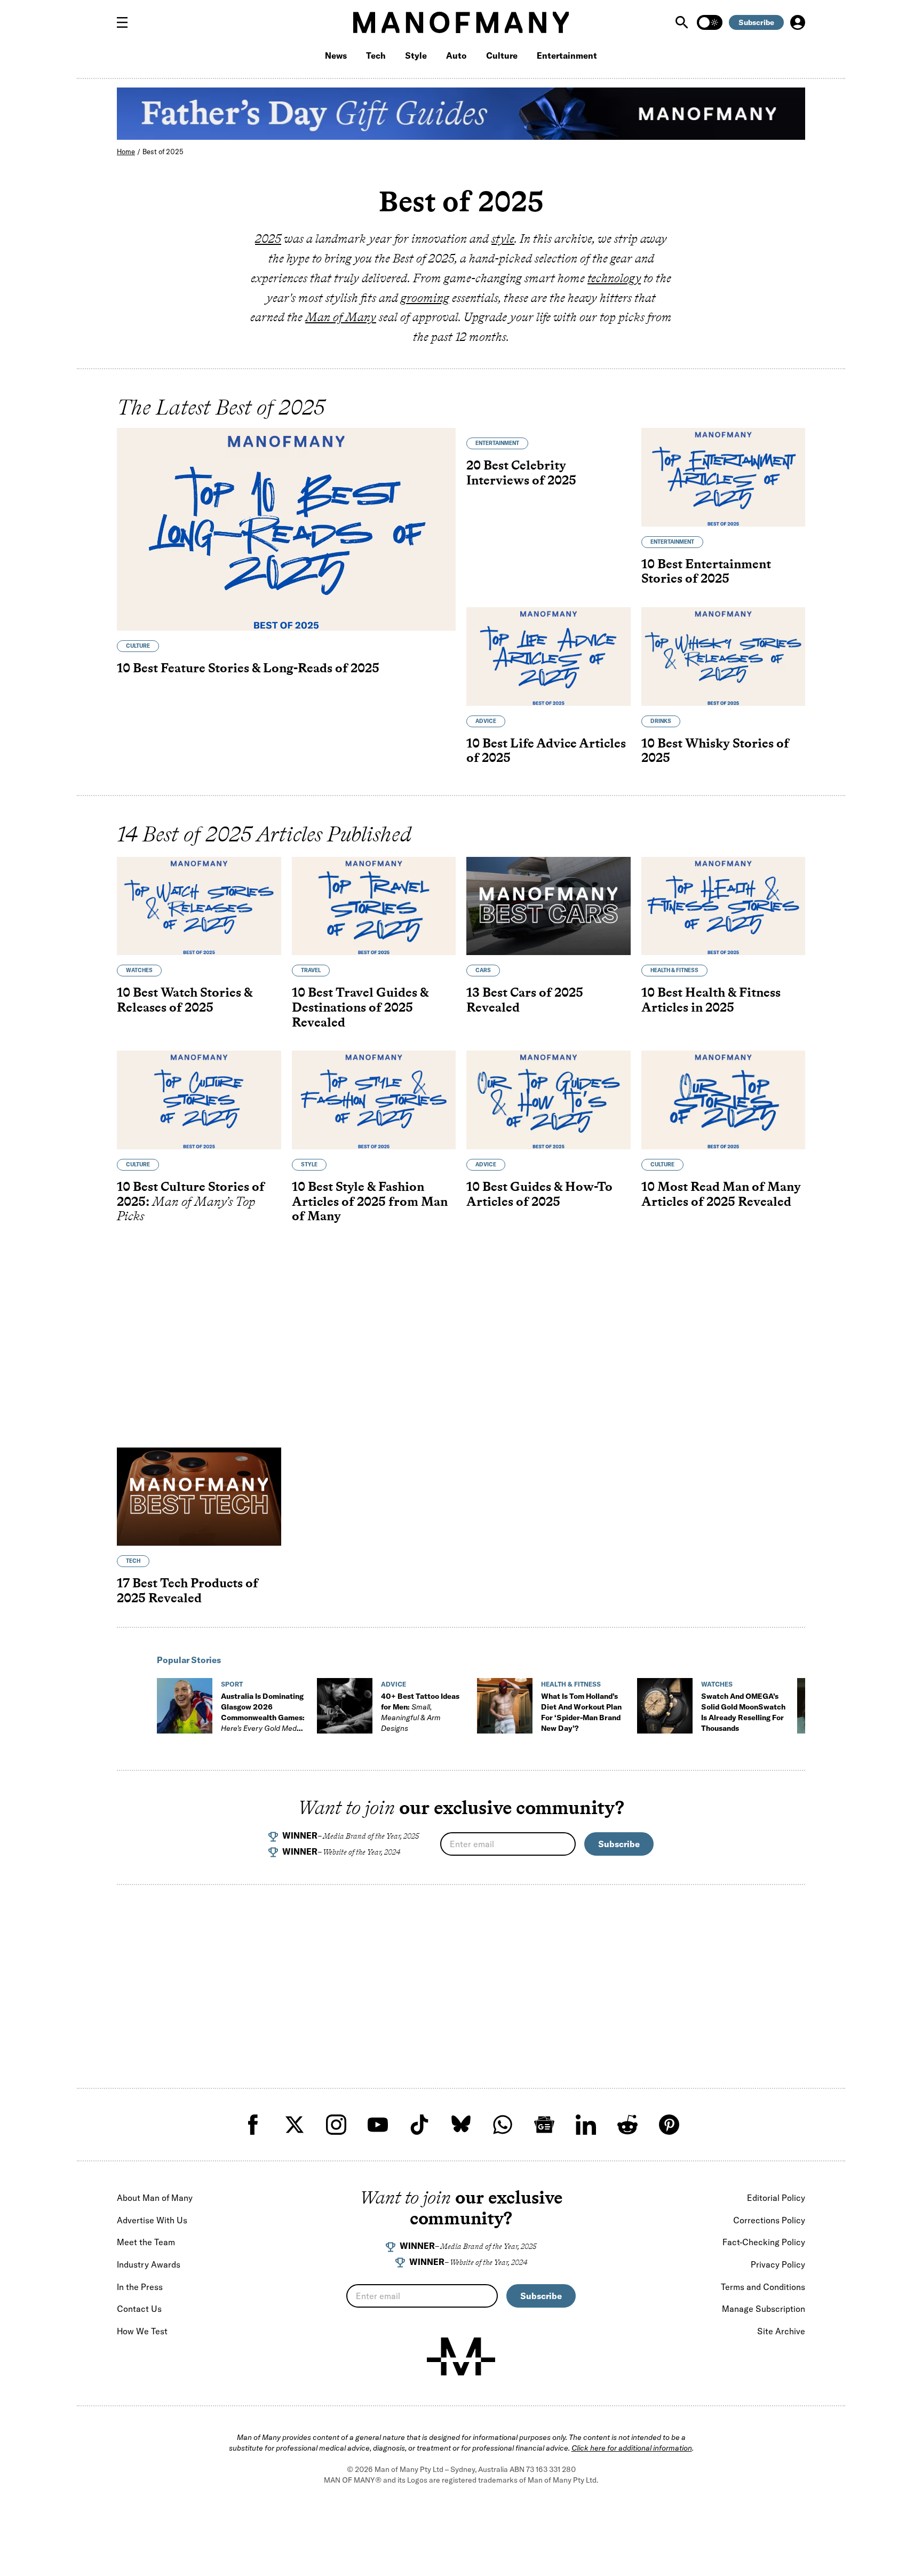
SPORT (232, 1684)
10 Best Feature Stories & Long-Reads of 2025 (248, 668)
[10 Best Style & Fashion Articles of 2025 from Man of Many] (374, 1100)
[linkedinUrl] (586, 2125)
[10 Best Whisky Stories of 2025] (724, 657)
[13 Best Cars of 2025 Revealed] (549, 906)
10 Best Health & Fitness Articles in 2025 (711, 1000)
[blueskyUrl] (461, 2125)
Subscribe (756, 22)
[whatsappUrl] (503, 2125)
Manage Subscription (764, 2309)
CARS (483, 970)
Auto (456, 55)
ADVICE (486, 721)
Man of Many (341, 317)
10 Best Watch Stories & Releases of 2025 (185, 1000)
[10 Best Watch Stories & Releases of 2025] (199, 906)
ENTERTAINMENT (497, 443)
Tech (376, 55)
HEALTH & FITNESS (674, 970)
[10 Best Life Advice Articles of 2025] (549, 657)
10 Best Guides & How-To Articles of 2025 (539, 1194)
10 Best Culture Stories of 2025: (191, 1201)
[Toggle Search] (683, 22)
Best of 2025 (163, 152)
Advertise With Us (152, 2220)
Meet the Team (146, 2242)
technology (614, 278)
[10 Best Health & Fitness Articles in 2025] (724, 906)
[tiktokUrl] (419, 2125)
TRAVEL (311, 970)
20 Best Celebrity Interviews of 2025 (521, 472)
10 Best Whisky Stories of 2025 (715, 750)
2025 (268, 238)
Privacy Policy (778, 2264)
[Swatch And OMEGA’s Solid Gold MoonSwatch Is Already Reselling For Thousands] (665, 1706)
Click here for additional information (632, 2448)
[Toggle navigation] (126, 22)
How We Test (142, 2331)
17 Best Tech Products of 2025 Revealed (188, 1590)
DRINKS (661, 721)
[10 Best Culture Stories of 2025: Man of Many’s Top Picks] (199, 1100)
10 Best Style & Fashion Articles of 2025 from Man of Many (370, 1201)
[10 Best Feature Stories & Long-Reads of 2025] (286, 529)
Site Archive (781, 2331)
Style (416, 55)
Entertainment (567, 55)
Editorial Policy (776, 2198)
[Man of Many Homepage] (461, 22)
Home (126, 152)
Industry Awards (149, 2264)
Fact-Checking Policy (764, 2242)
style (503, 238)
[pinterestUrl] (669, 2125)
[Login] (798, 22)
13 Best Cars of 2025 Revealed (525, 1000)
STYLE (309, 1164)
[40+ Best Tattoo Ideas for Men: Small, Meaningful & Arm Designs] (345, 1706)
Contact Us (139, 2309)
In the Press (140, 2287)
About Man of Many (155, 2198)
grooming (425, 298)
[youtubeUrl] (378, 2125)
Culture (502, 55)
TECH (133, 1561)
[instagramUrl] (336, 2125)
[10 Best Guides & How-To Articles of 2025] (549, 1100)
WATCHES (139, 970)
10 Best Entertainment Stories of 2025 (706, 571)
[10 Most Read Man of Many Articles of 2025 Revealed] (724, 1100)
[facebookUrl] (253, 2125)
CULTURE (138, 646)
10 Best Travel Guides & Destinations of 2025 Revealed (360, 1007)
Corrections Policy (769, 2220)
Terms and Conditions (763, 2287)
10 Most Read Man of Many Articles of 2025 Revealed (721, 1194)
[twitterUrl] (295, 2125)
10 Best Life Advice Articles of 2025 (546, 750)
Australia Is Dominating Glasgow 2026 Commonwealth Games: (263, 1718)
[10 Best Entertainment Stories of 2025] (724, 477)
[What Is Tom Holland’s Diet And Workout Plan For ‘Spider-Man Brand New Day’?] (505, 1706)
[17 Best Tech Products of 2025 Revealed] (199, 1497)
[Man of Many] (461, 2357)
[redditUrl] (627, 2125)
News (336, 55)
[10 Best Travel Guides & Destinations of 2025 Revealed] (374, 906)
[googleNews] (544, 2125)
